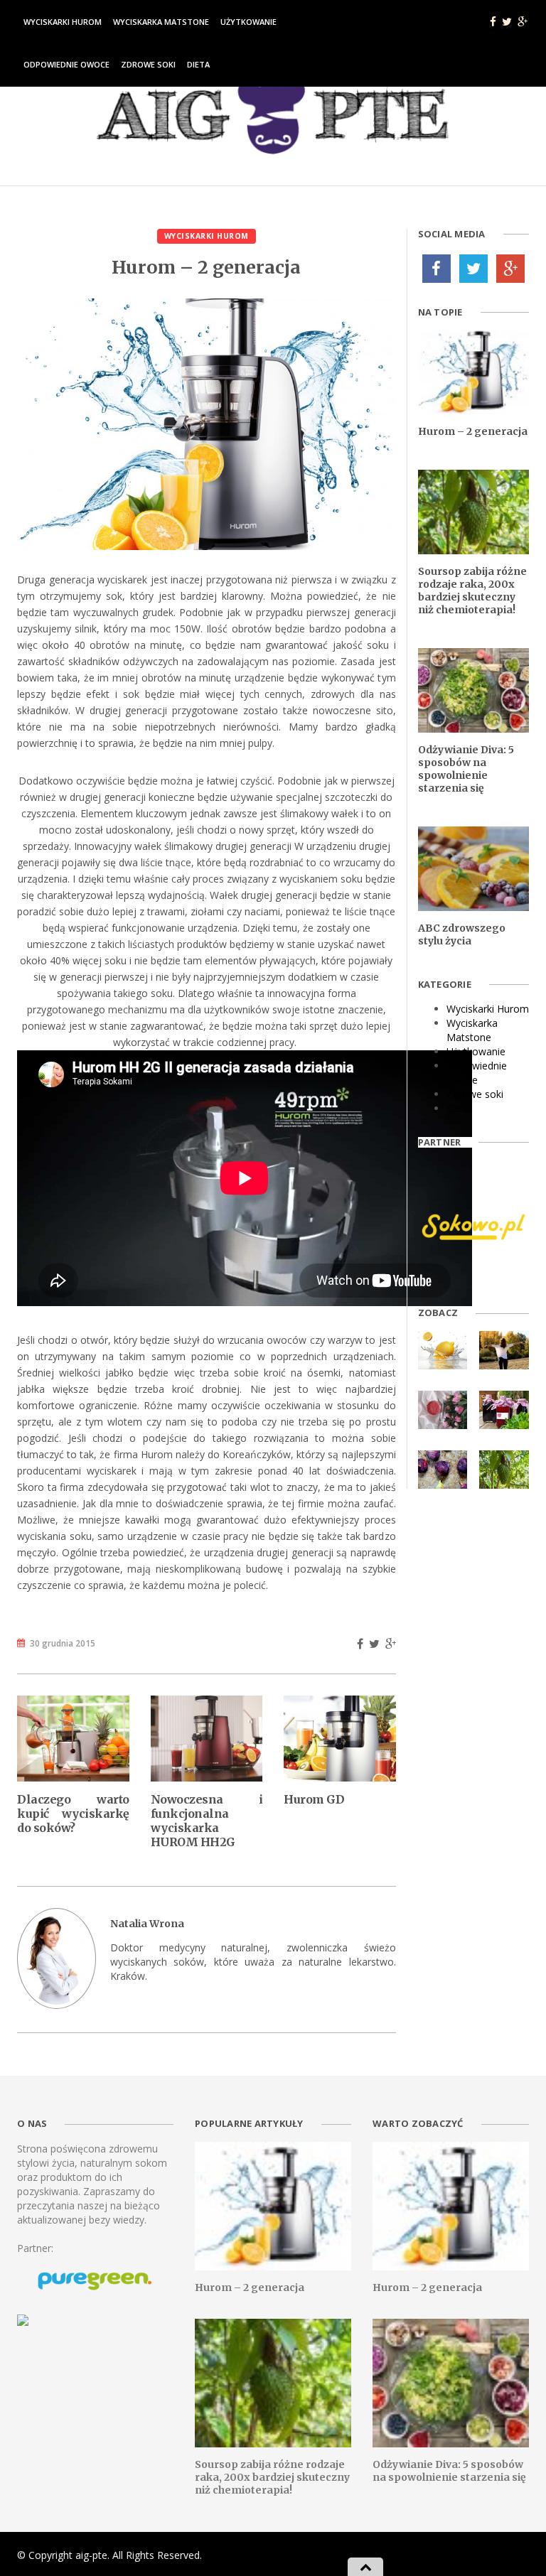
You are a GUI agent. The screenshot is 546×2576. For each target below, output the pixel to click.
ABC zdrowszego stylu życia (462, 934)
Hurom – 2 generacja (473, 431)
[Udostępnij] (360, 1644)
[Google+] (510, 269)
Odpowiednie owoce (66, 64)
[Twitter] (473, 269)
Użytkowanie (248, 22)
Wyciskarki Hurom (63, 22)
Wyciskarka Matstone (161, 22)
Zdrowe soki (148, 64)
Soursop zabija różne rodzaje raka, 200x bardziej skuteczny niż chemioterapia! (472, 591)
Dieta (198, 64)
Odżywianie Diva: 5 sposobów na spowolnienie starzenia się (466, 769)
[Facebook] (437, 269)
